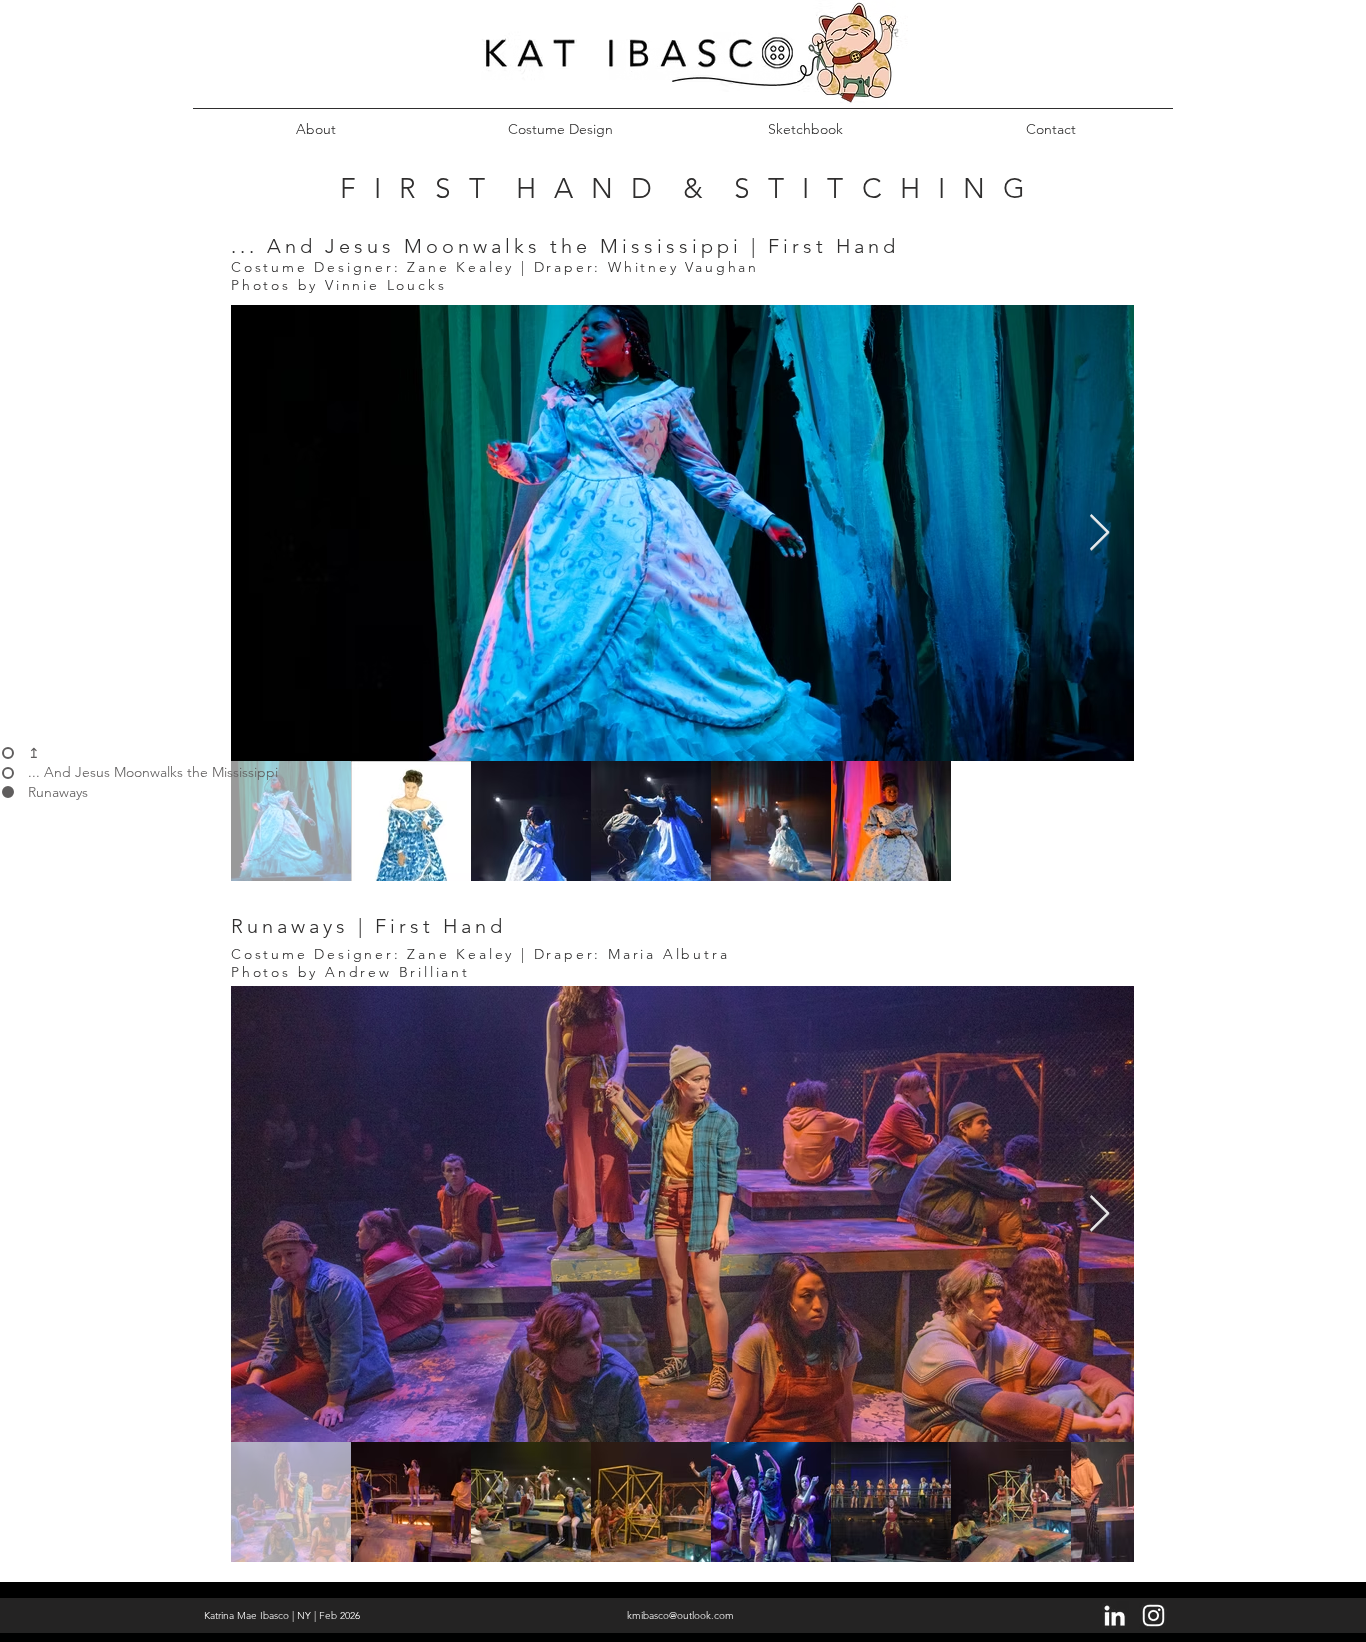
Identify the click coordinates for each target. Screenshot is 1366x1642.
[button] (560, 120)
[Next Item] (1099, 533)
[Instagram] (1153, 1615)
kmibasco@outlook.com (680, 1615)
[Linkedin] (1114, 1615)
